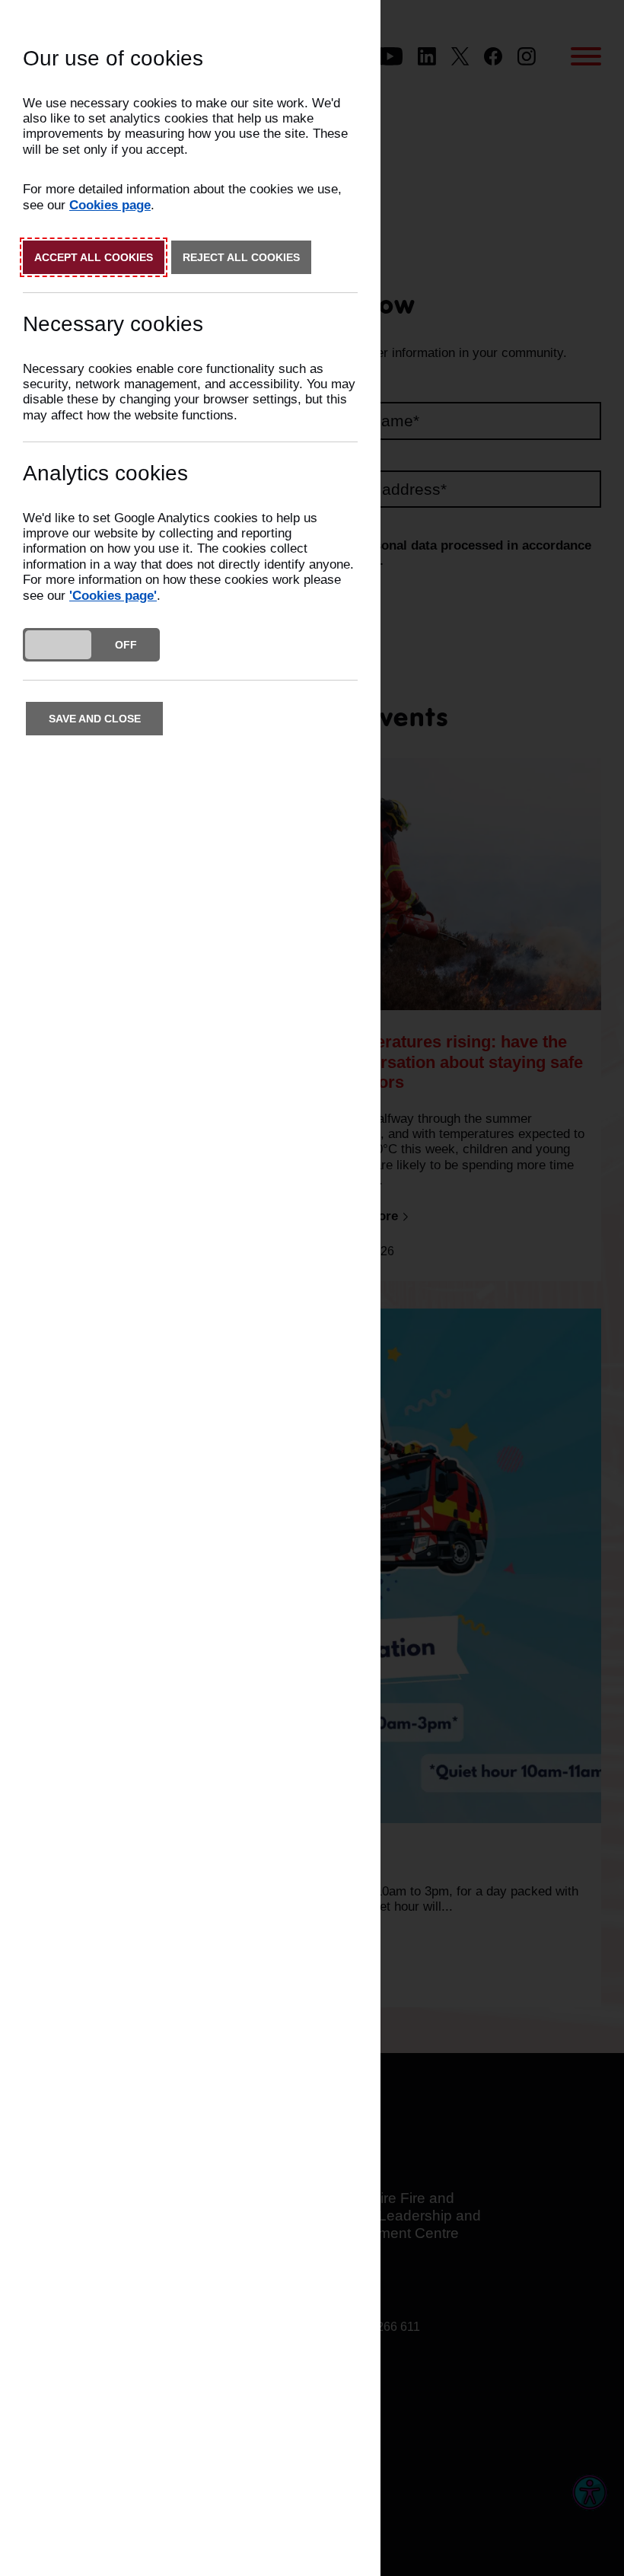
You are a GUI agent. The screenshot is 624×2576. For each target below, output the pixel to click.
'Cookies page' (113, 596)
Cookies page (110, 205)
